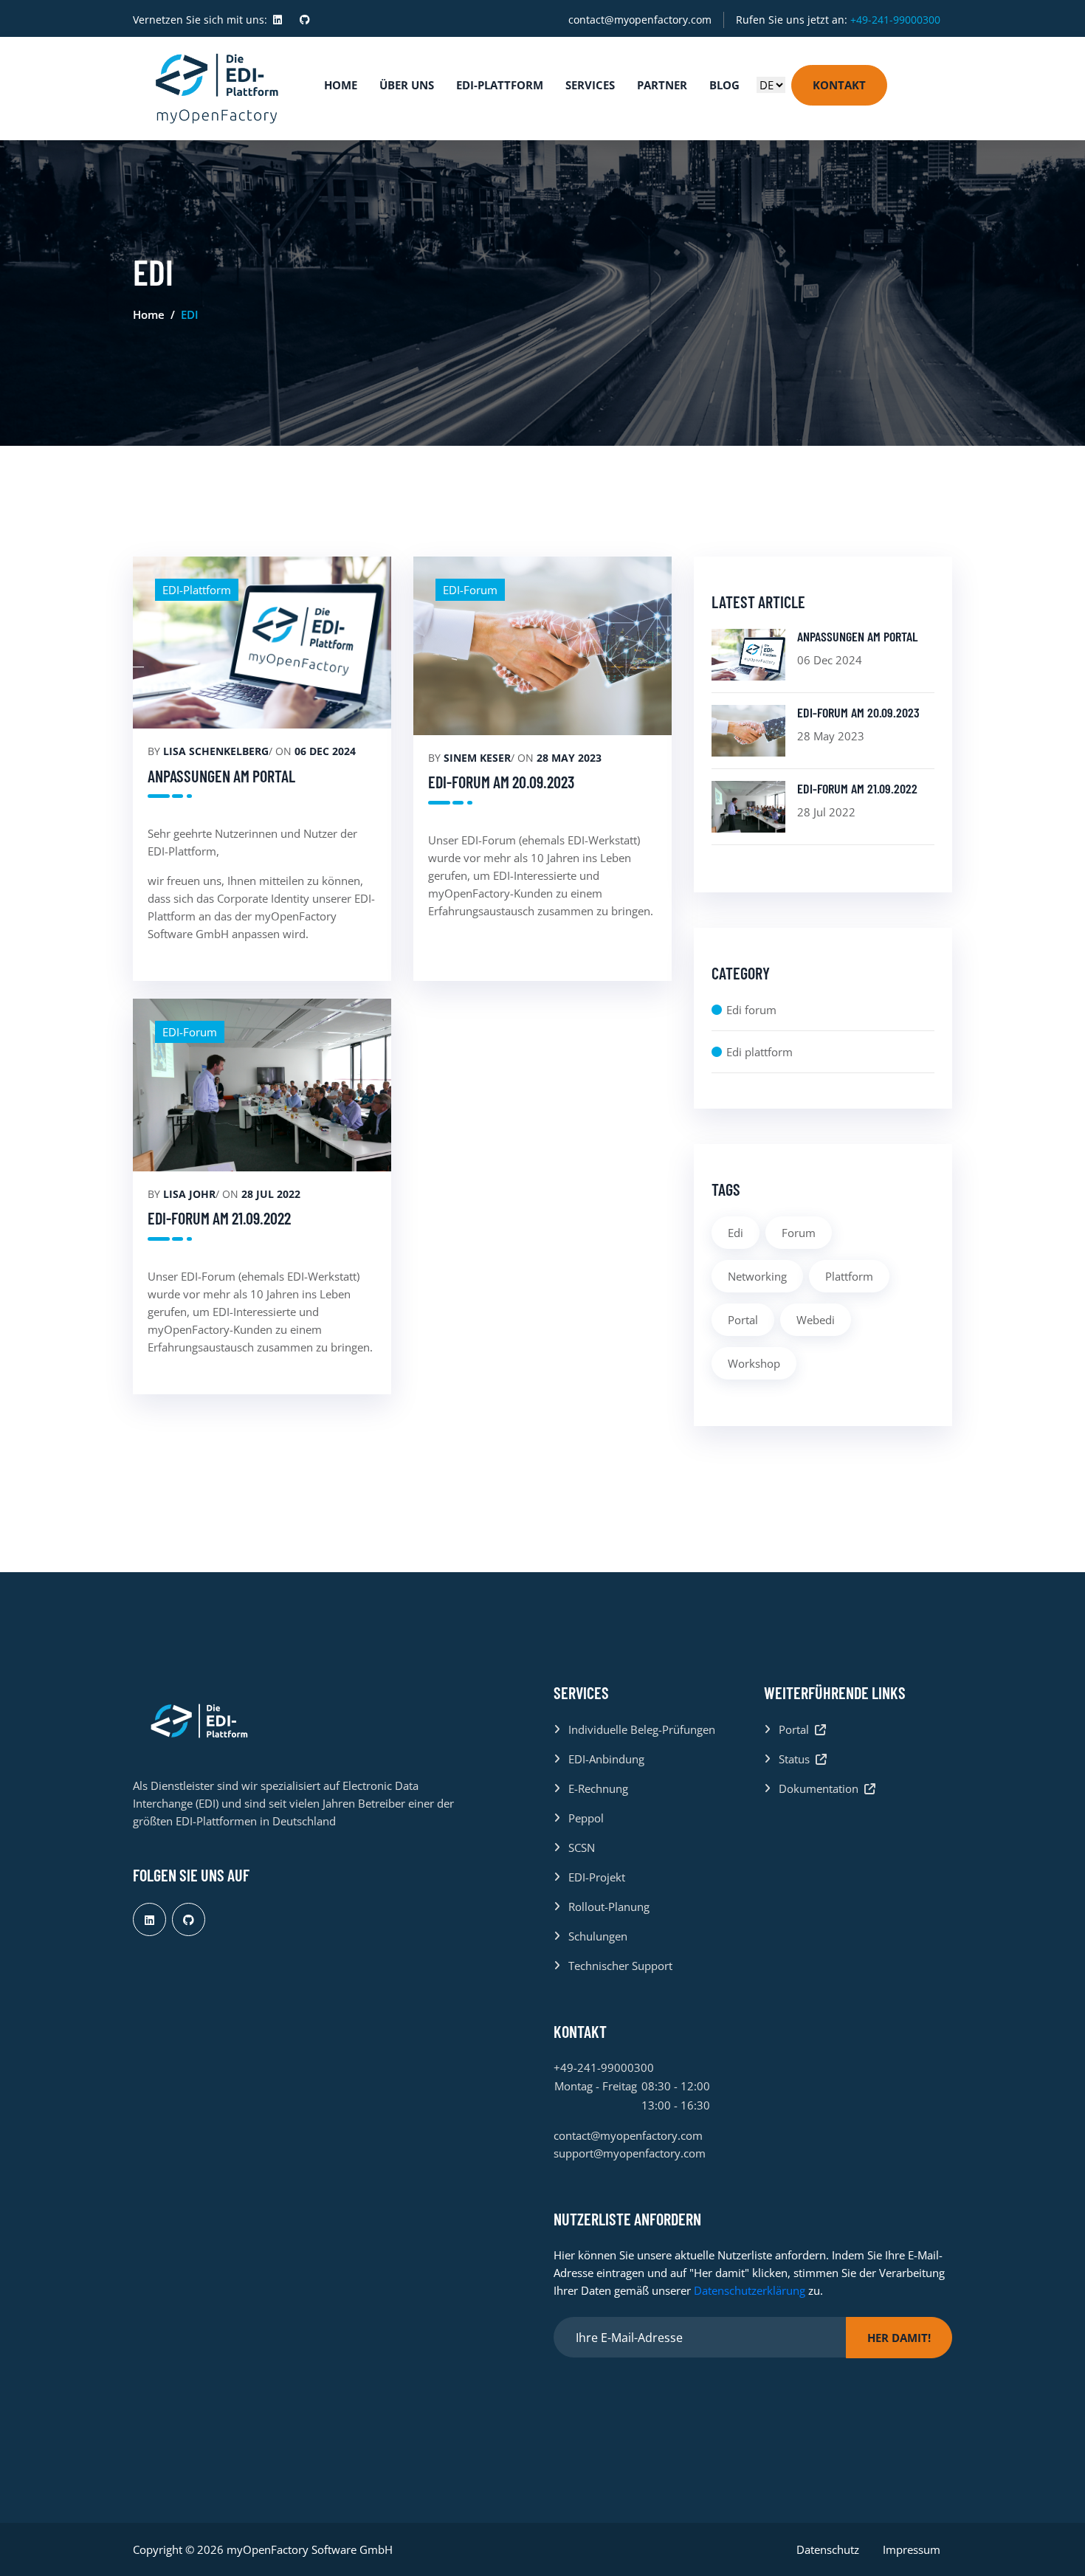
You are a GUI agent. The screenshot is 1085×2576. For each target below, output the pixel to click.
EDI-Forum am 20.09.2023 (501, 782)
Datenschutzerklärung (750, 2290)
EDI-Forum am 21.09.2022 (219, 1218)
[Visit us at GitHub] (305, 20)
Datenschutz (828, 2549)
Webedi (816, 1320)
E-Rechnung (598, 1788)
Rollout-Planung (609, 1907)
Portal (743, 1320)
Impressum (912, 2549)
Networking (757, 1276)
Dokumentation (819, 1788)
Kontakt (839, 85)
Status (794, 1759)
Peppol (586, 1818)
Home (341, 85)
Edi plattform (759, 1052)
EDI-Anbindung (606, 1759)
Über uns (407, 85)
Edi (736, 1233)
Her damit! (899, 2338)
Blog (724, 85)
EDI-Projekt (597, 1877)
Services (590, 85)
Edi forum (751, 1010)
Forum (799, 1233)
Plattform (849, 1276)
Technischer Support (620, 1966)
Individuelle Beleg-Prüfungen (642, 1729)
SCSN (582, 1847)
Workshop (754, 1363)
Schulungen (598, 1936)
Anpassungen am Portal (221, 776)
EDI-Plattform (500, 85)
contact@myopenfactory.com (640, 20)
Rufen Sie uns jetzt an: (838, 20)
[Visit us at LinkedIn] (278, 20)
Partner (662, 85)
